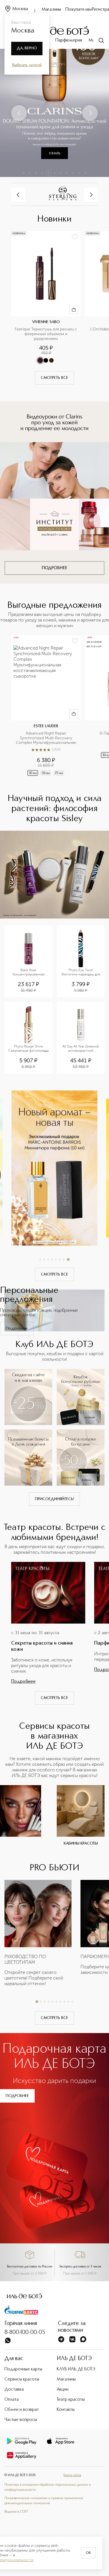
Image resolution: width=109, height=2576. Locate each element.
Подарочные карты (23, 2369)
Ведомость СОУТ (16, 2512)
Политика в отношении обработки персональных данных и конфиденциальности (48, 2487)
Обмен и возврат (22, 2410)
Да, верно (27, 48)
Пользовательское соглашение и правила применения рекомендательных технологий (44, 2501)
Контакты (66, 2410)
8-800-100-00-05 (25, 2333)
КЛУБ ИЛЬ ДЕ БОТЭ (76, 2369)
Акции (63, 2389)
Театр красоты (71, 2400)
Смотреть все (54, 378)
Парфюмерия (69, 40)
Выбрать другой (27, 65)
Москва (20, 9)
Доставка (14, 2389)
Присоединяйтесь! (54, 1499)
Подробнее (17, 1329)
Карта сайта (72, 2475)
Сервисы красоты (22, 2379)
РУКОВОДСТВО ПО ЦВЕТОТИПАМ (25, 1959)
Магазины (51, 10)
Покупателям (79, 10)
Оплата (12, 2400)
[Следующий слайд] (90, 113)
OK (88, 2553)
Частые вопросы (21, 2420)
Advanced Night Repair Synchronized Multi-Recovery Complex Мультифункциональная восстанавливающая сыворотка (46, 738)
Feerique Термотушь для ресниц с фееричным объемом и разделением (46, 334)
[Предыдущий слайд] (19, 113)
